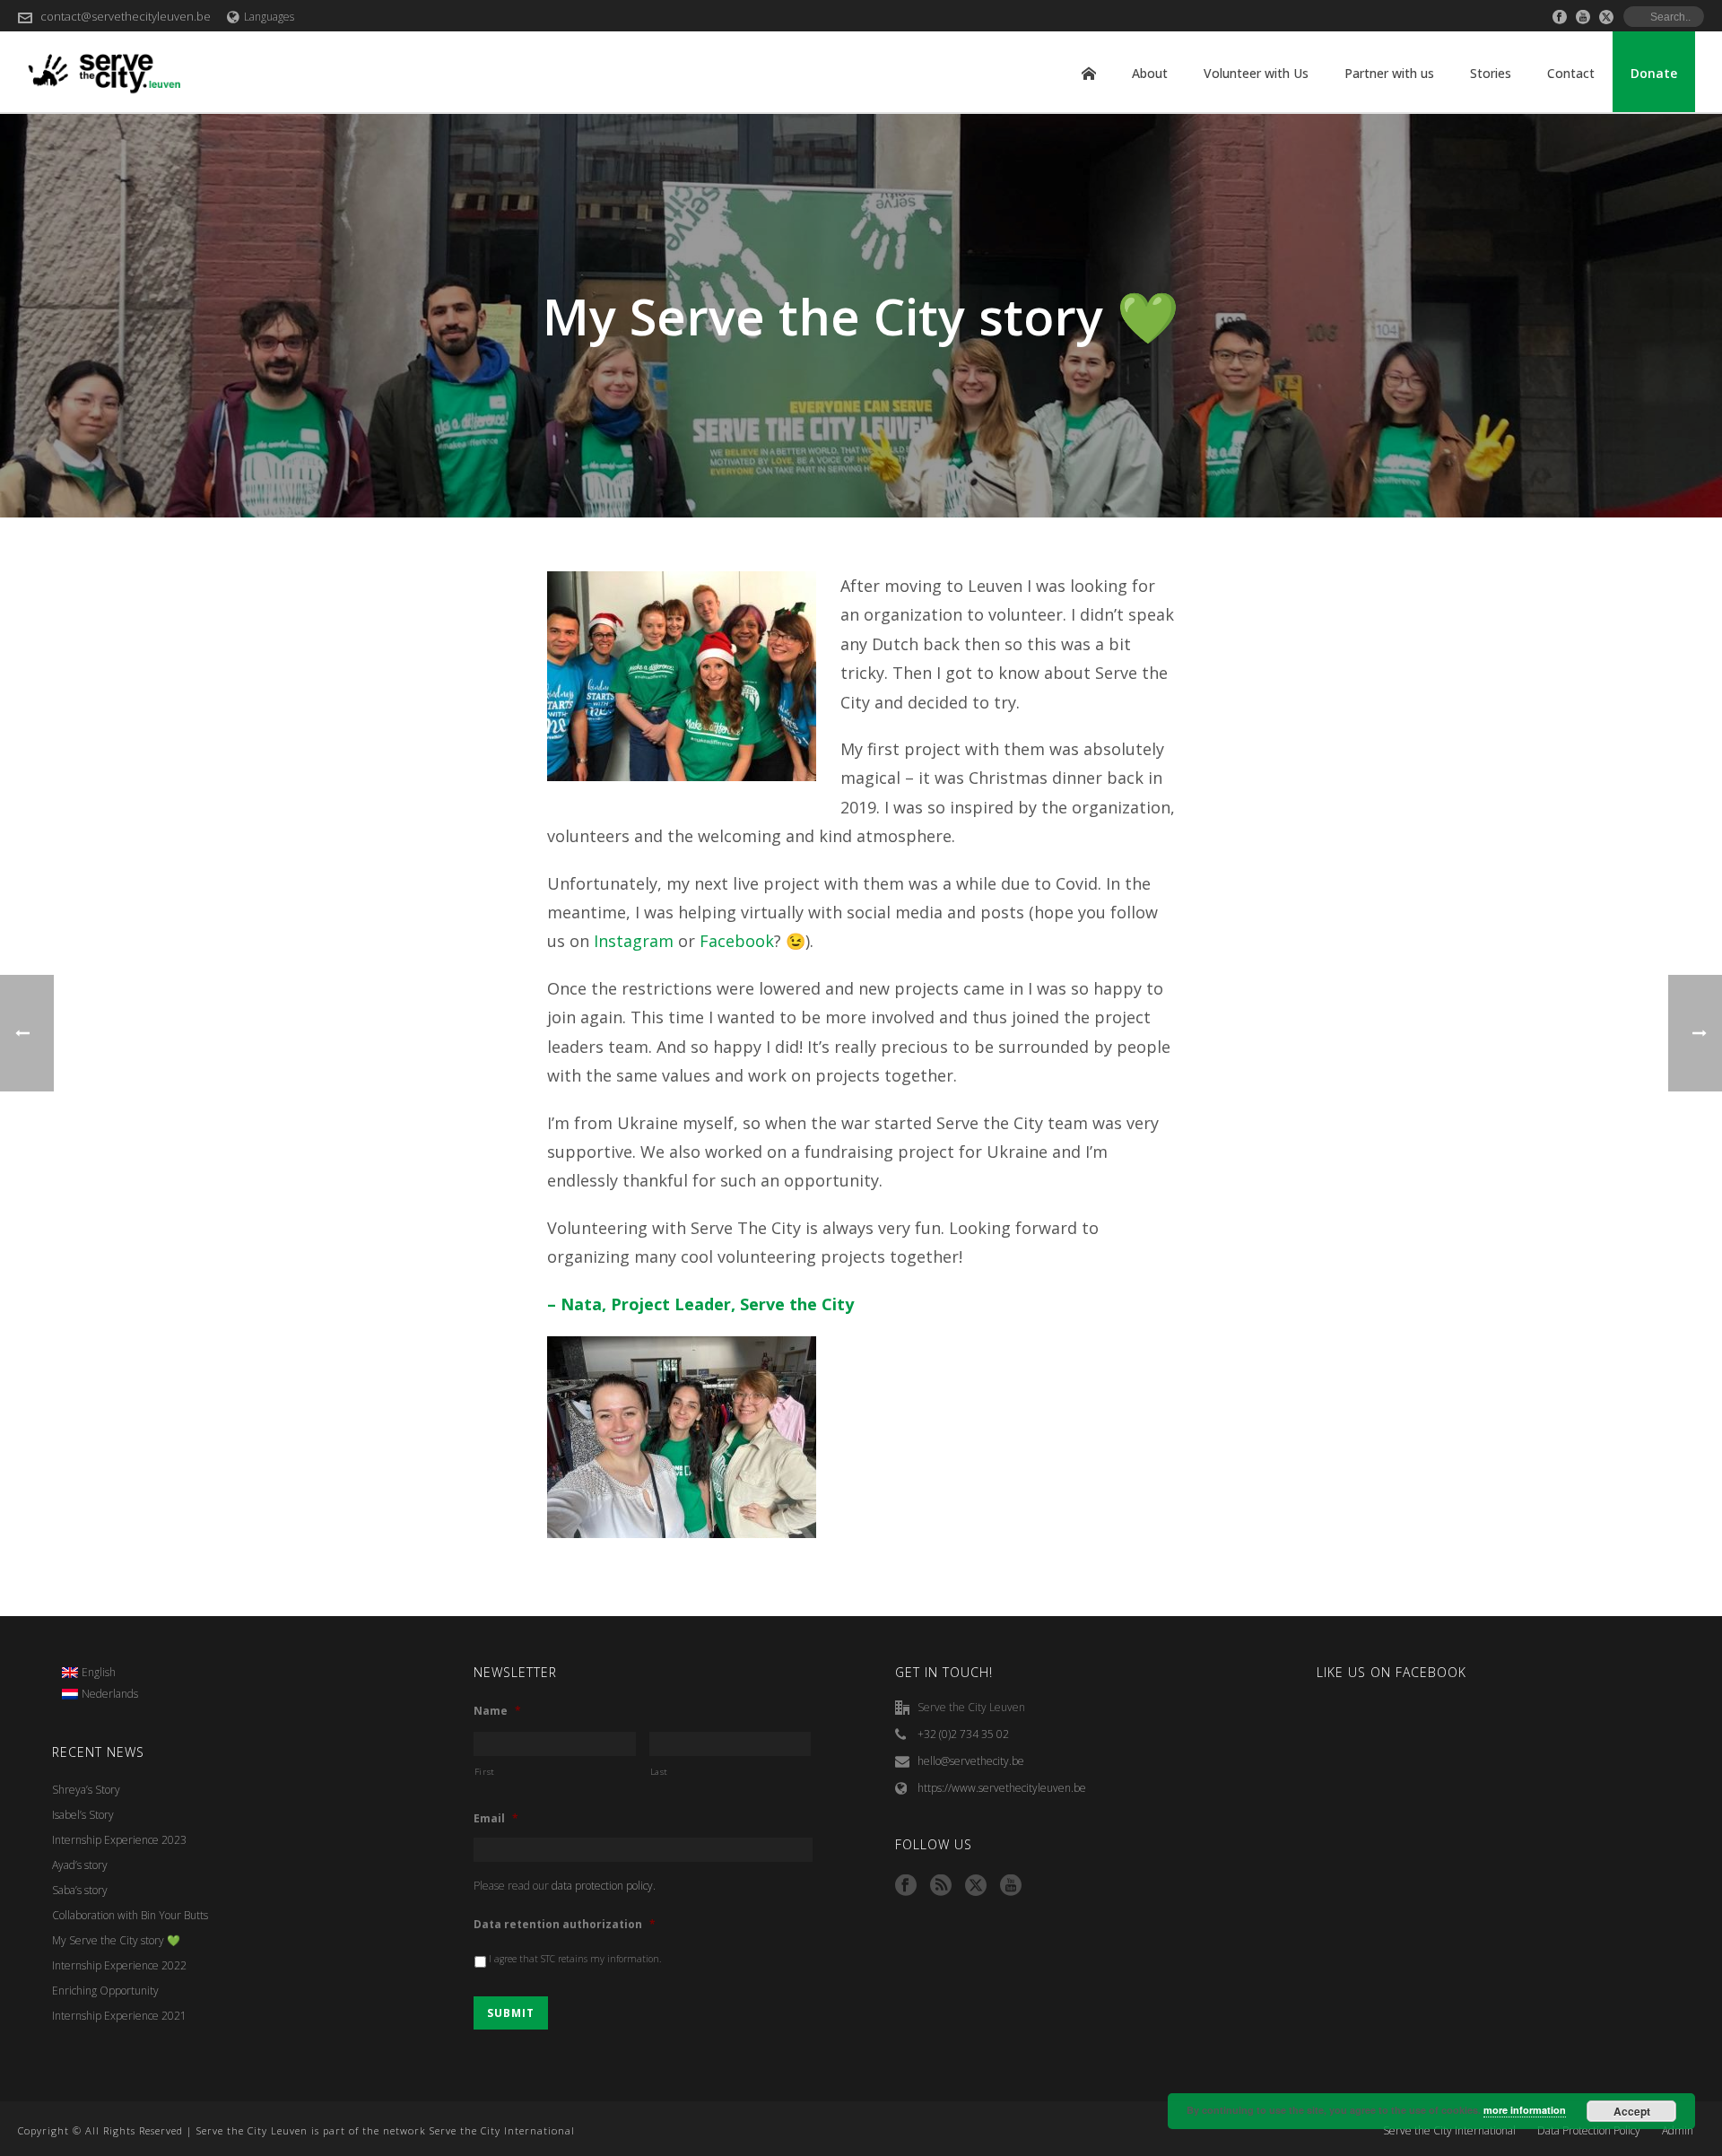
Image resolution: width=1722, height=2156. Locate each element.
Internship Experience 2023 (119, 1840)
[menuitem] (100, 1673)
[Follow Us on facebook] (906, 1886)
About (1150, 73)
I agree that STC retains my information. (575, 1959)
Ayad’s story (80, 1865)
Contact (1571, 73)
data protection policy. (604, 1886)
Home (1089, 74)
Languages (269, 17)
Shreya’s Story (86, 1790)
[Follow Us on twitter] (976, 1886)
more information (1525, 2110)
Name (497, 1711)
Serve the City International (1449, 2131)
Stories (1491, 73)
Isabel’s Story (83, 1815)
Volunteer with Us (1256, 73)
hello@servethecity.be (971, 1761)
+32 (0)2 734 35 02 (963, 1734)
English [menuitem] (99, 1672)
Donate (1654, 73)
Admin (1678, 2131)
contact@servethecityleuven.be (126, 16)
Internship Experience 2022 (119, 1965)
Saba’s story (80, 1890)
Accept (1632, 2111)
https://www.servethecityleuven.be (1002, 1788)
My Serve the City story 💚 (116, 1940)
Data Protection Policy (1589, 2131)
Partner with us (1389, 73)
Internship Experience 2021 (119, 2016)
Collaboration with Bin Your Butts (130, 1915)
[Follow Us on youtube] (1011, 1886)
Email (496, 1819)
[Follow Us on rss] (941, 1886)
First (485, 1772)
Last (660, 1772)
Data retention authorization (565, 1925)
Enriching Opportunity (105, 1991)
